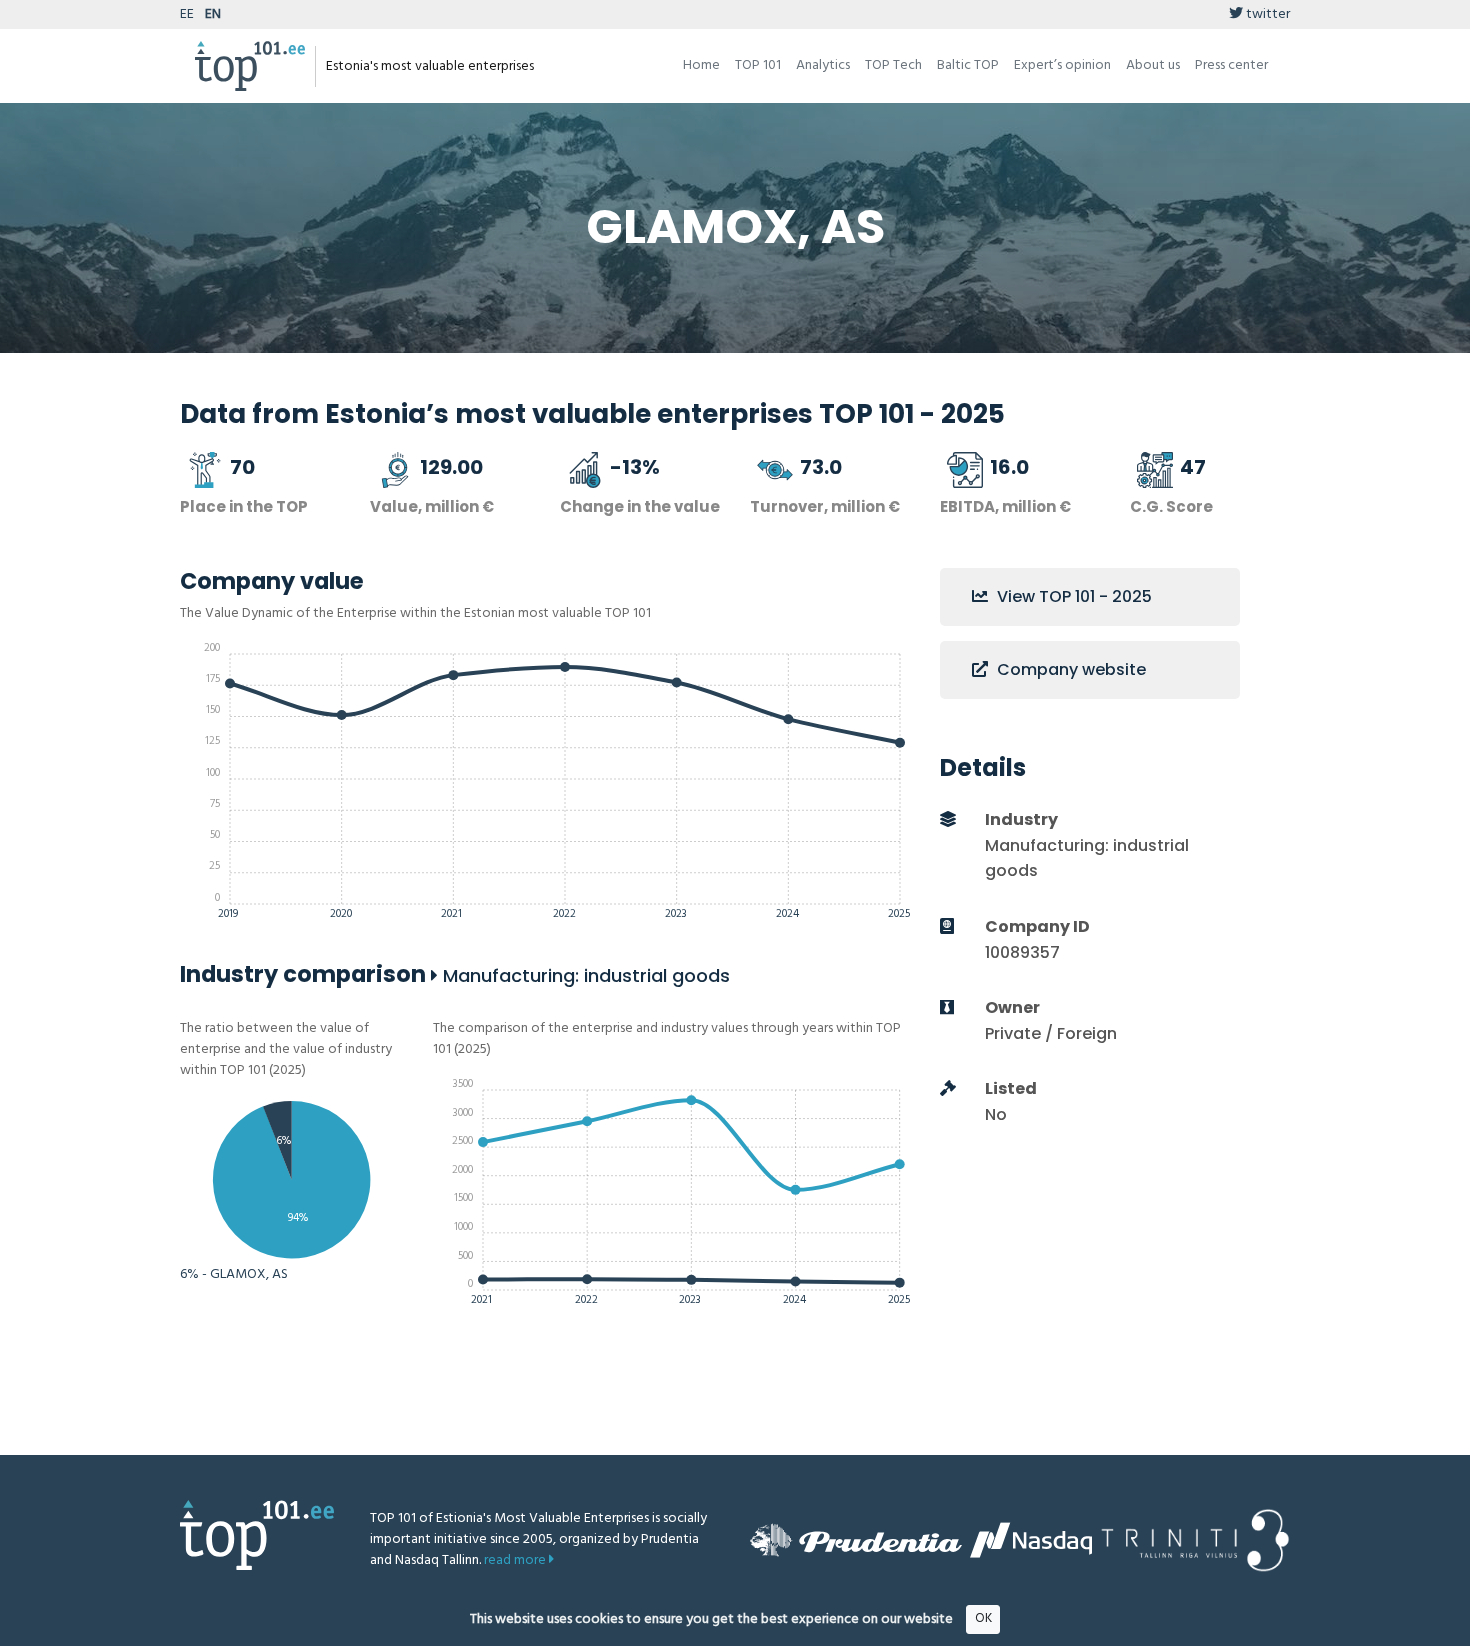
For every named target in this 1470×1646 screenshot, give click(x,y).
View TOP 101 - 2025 (1072, 596)
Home (701, 65)
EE (187, 14)
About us (1153, 65)
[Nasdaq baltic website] (1031, 1540)
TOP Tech (893, 65)
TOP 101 (758, 65)
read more (516, 1560)
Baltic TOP (968, 65)
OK (983, 1618)
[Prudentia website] (856, 1540)
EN (213, 14)
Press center (1231, 65)
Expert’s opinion (1062, 65)
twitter (1266, 14)
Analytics (823, 65)
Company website (1069, 669)
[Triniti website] (1195, 1540)
